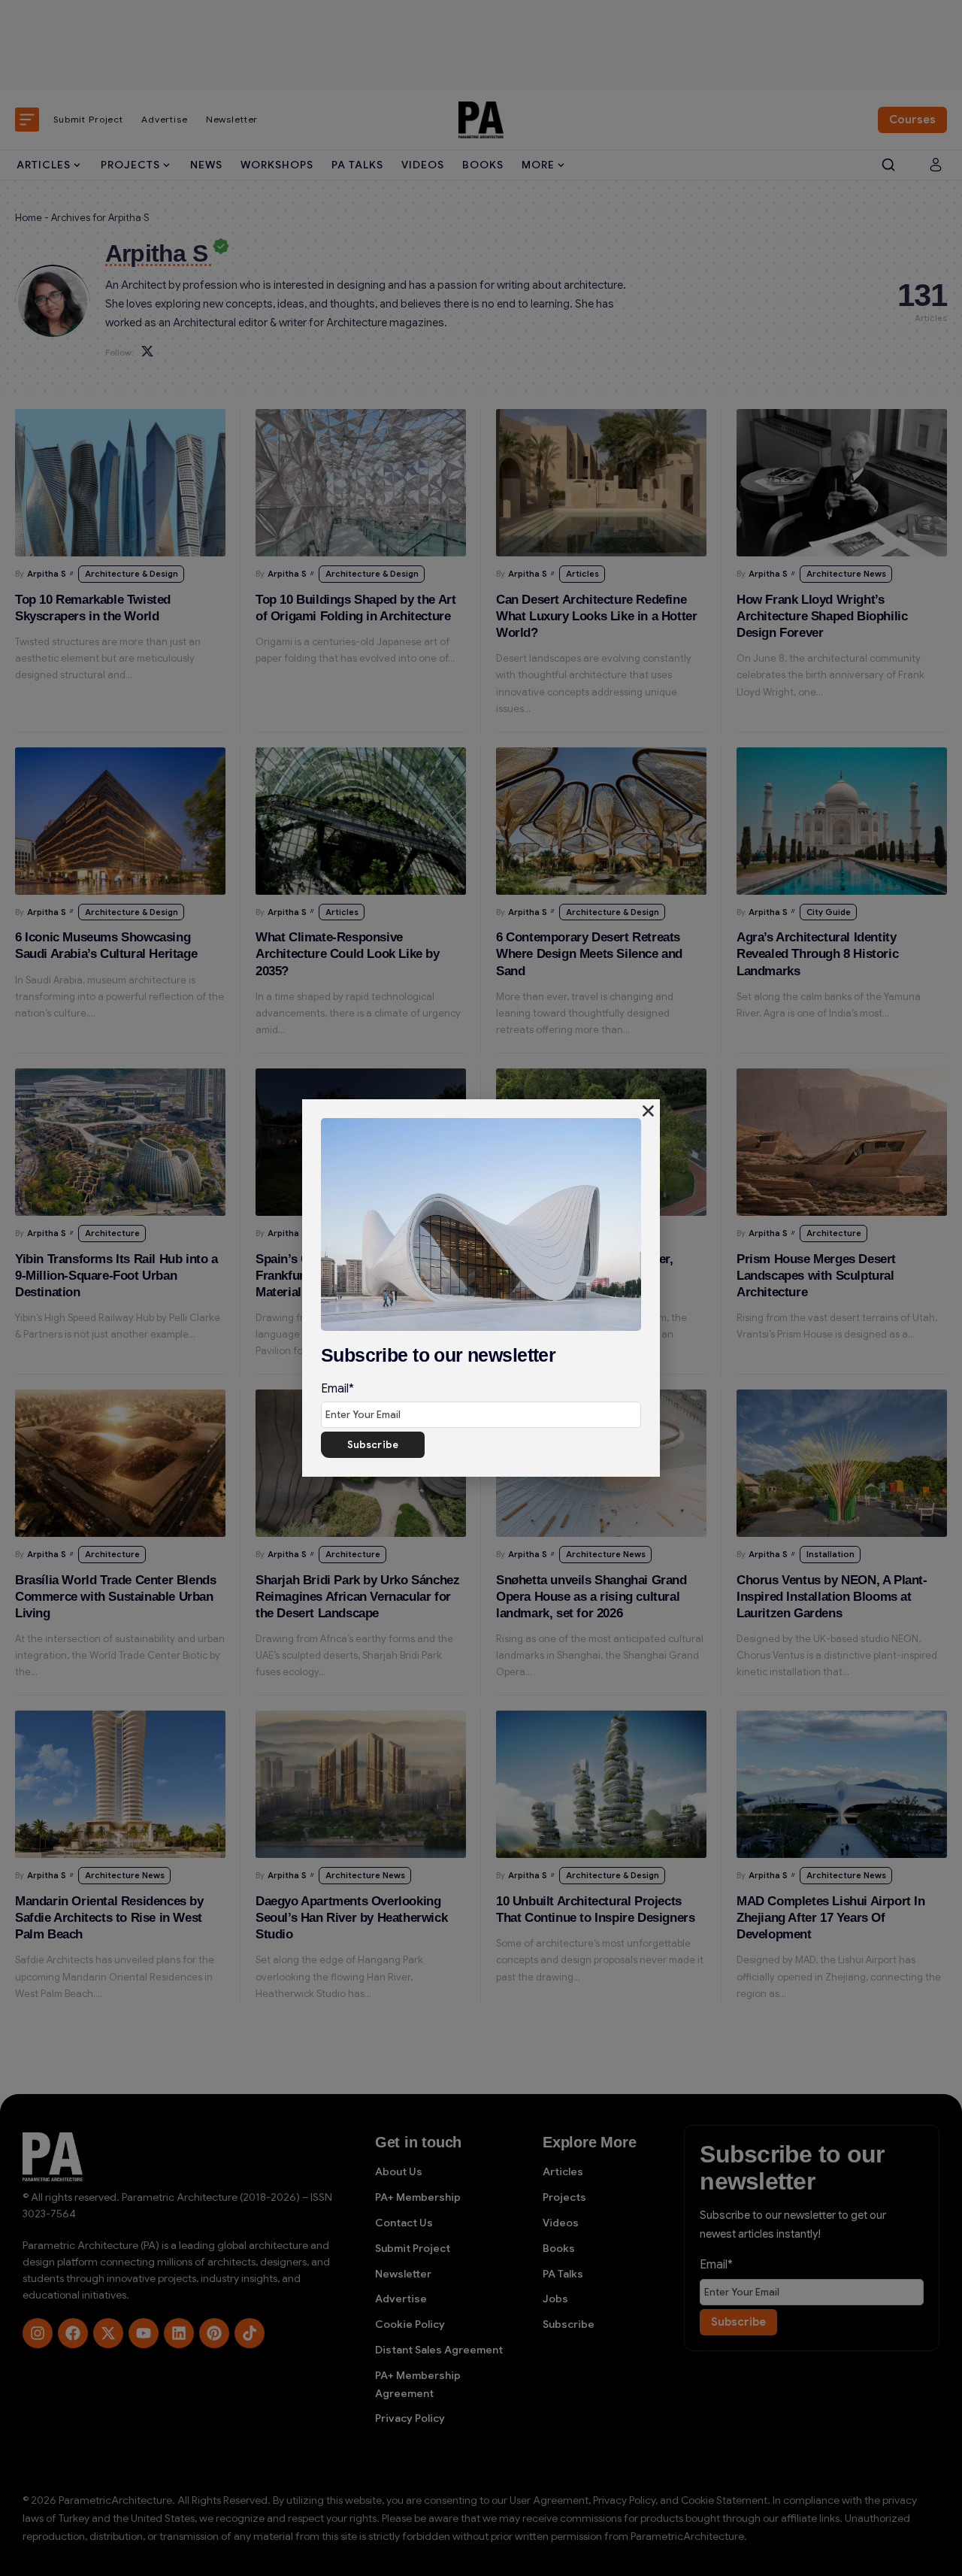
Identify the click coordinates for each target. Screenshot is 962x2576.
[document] (481, 1288)
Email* (337, 1389)
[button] (648, 1111)
